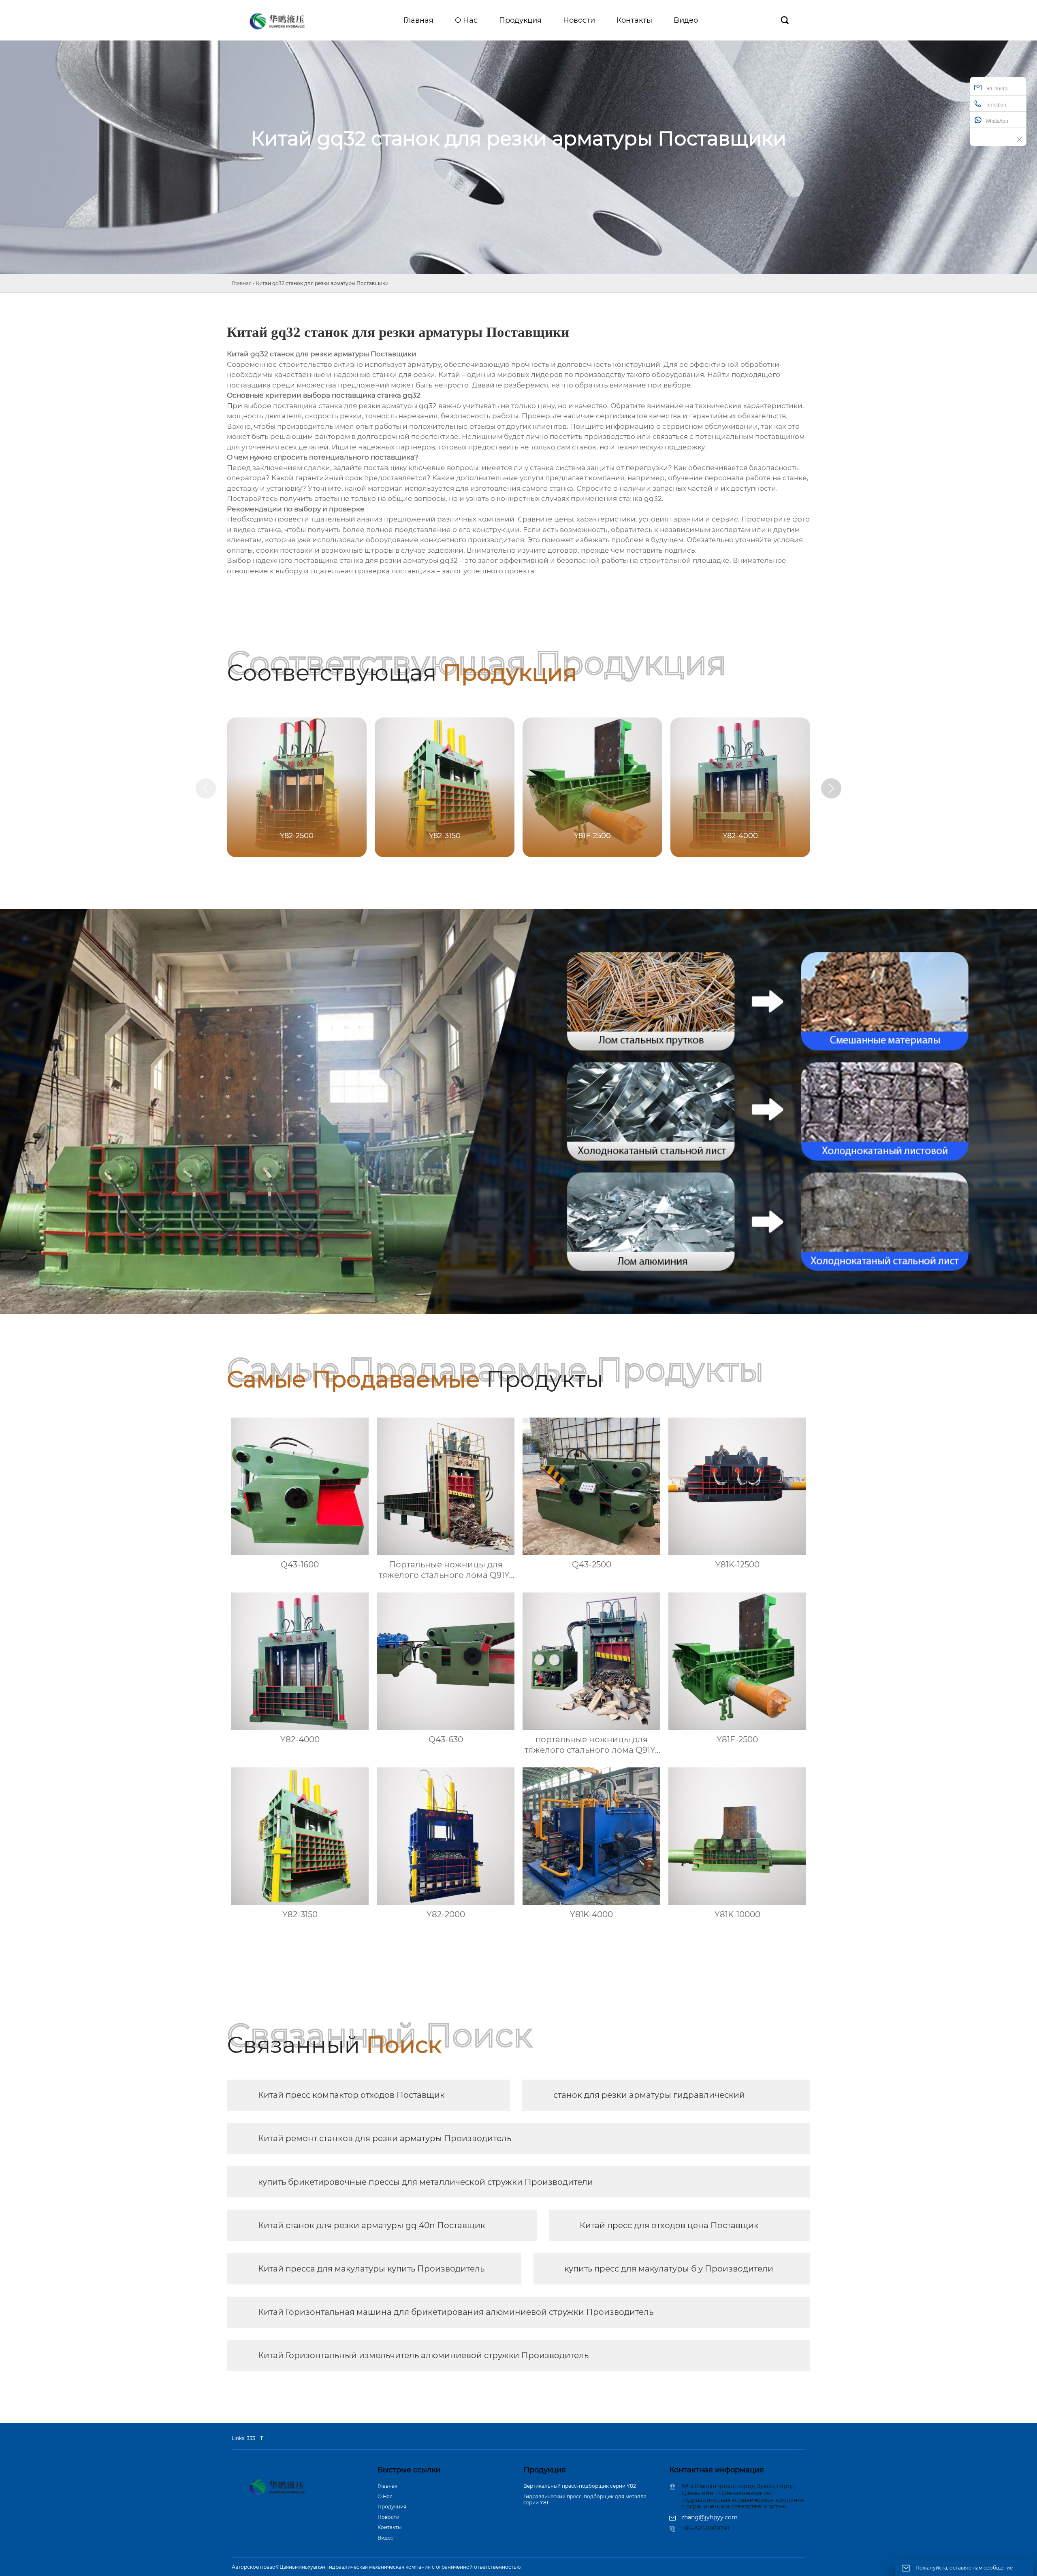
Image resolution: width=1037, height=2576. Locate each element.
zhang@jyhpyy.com (709, 2517)
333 (251, 2438)
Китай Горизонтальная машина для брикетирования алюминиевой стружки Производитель (456, 2312)
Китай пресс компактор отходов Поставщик (351, 2095)
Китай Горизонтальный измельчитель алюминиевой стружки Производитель (423, 2355)
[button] (831, 788)
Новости (388, 2517)
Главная (242, 283)
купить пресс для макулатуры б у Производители (669, 2269)
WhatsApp (997, 121)
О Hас (385, 2496)
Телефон (996, 105)
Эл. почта (997, 89)
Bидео (386, 2538)
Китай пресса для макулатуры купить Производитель (371, 2269)
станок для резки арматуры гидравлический (649, 2095)
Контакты (389, 2527)
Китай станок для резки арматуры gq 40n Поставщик (372, 2225)
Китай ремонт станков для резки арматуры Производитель (385, 2138)
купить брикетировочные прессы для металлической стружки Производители (426, 2182)
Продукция (392, 2507)
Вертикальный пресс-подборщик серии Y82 (580, 2486)
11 (262, 2438)
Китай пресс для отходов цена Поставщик (669, 2225)
